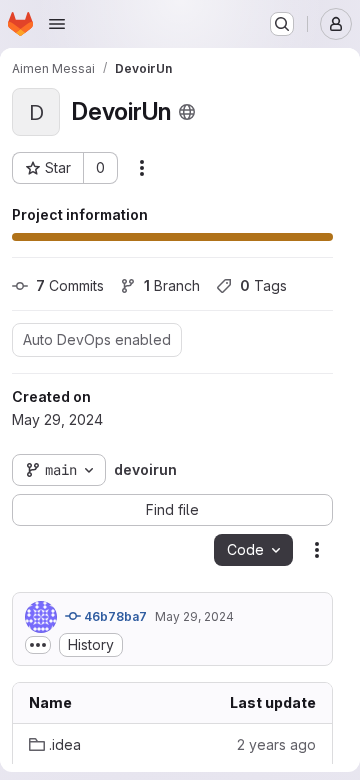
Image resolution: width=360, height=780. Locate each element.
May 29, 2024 (194, 616)
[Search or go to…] (282, 24)
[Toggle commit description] (38, 645)
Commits (70, 285)
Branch (172, 285)
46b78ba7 (114, 616)
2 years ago (276, 744)
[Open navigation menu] (57, 24)
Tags (263, 285)
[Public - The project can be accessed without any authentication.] (187, 112)
